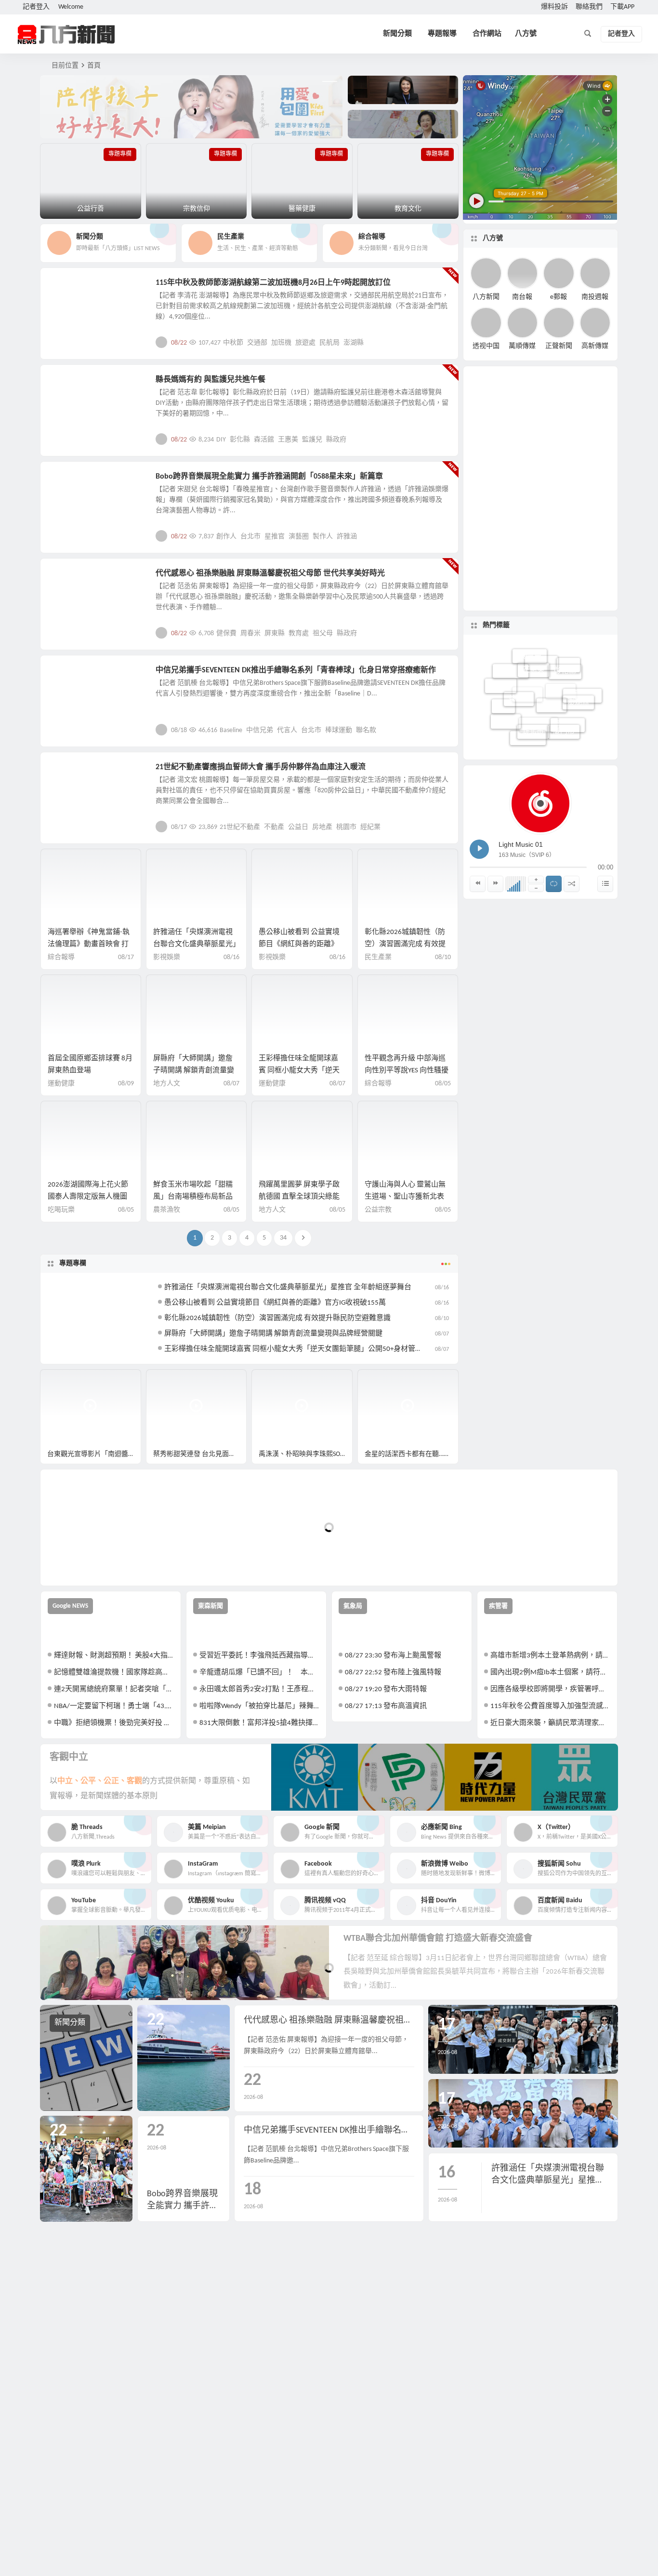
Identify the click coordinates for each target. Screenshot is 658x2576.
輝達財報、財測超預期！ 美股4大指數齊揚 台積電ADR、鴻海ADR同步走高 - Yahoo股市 (114, 1656)
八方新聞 (486, 297)
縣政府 (336, 440)
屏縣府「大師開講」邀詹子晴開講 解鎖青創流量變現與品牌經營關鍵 (194, 1071)
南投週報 (595, 297)
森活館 (264, 440)
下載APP (622, 7)
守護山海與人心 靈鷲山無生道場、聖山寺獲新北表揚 (405, 1197)
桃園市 (346, 827)
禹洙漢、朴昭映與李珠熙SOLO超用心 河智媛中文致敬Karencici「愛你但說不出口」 (306, 1454)
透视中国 (486, 346)
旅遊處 (305, 343)
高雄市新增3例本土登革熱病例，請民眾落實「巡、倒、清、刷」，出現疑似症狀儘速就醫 (550, 1656)
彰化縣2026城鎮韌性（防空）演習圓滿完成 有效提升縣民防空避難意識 (405, 944)
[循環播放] (554, 884)
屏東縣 (275, 634)
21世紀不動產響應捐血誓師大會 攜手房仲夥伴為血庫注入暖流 (261, 767)
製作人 (323, 537)
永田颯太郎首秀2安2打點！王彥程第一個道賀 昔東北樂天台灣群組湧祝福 (259, 1689)
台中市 (501, 681)
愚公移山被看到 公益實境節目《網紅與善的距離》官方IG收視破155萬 (299, 944)
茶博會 (519, 678)
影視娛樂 (70, 482)
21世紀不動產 (240, 827)
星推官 (275, 537)
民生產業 (70, 288)
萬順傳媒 (522, 346)
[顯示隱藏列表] (605, 884)
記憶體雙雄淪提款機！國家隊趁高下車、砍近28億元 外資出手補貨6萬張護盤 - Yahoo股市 (114, 1673)
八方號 (526, 34)
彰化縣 (240, 440)
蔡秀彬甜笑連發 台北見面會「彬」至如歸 (200, 1454)
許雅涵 (347, 537)
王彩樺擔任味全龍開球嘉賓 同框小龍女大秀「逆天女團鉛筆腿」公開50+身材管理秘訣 (301, 1349)
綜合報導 (61, 957)
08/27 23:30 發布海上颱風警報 (393, 1656)
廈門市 (564, 719)
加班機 (281, 343)
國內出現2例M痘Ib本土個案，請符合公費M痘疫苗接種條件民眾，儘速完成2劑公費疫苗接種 (550, 1673)
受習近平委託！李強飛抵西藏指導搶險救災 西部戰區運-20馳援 (259, 1656)
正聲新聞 (559, 346)
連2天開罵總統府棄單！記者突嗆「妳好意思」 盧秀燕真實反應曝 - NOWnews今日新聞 (114, 1689)
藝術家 (506, 713)
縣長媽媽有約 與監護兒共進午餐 (211, 380)
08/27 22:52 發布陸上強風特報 (393, 1673)
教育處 (299, 634)
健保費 (226, 634)
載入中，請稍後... (83, 1562)
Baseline (231, 730)
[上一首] (478, 884)
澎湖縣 (354, 343)
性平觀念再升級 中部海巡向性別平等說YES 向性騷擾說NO (407, 1071)
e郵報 (559, 297)
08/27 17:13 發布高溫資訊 (386, 1706)
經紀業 (370, 827)
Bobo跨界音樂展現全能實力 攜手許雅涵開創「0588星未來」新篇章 (269, 477)
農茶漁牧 (167, 1210)
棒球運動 (339, 730)
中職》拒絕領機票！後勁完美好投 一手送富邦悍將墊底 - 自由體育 (114, 1723)
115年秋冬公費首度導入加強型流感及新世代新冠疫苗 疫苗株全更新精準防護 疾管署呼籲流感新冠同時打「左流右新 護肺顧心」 (550, 1706)
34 (283, 1238)
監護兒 (312, 440)
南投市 (568, 731)
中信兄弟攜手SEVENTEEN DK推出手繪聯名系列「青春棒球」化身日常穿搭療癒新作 (296, 670)
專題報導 (442, 34)
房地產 (322, 827)
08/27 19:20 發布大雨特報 (386, 1689)
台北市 (250, 537)
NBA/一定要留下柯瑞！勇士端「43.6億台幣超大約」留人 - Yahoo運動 (114, 1706)
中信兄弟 (260, 730)
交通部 (257, 343)
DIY (221, 440)
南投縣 (582, 702)
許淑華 (528, 736)
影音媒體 (63, 1381)
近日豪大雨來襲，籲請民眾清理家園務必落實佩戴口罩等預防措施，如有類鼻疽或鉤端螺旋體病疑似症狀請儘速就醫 (550, 1723)
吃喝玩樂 (61, 1210)
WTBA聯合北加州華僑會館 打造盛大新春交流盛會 (438, 1939)
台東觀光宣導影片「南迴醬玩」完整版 (94, 1454)
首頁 (94, 66)
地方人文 (70, 579)
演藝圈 (299, 537)
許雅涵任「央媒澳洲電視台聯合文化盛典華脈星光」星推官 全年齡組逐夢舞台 (195, 944)
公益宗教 (70, 385)
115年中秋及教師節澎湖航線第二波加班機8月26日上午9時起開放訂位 (273, 283)
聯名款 (366, 730)
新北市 (533, 713)
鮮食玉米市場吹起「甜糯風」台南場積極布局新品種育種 (193, 1197)
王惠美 (288, 440)
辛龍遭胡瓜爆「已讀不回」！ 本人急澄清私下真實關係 (259, 1673)
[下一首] (495, 884)
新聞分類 (397, 34)
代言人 (287, 730)
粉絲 (568, 674)
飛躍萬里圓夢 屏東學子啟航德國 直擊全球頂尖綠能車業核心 (299, 1197)
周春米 (250, 634)
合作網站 (487, 34)
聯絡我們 (589, 7)
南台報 (522, 297)
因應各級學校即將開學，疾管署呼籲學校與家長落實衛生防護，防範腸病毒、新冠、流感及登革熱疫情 (550, 1689)
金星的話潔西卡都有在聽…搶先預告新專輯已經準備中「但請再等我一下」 (412, 1454)
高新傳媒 (595, 346)
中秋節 (233, 343)
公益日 (298, 827)
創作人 (226, 537)
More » (443, 342)
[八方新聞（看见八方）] (66, 34)
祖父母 (323, 634)
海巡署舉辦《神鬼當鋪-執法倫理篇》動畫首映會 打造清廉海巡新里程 (89, 944)
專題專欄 (73, 1263)
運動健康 (61, 1084)
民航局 (329, 343)
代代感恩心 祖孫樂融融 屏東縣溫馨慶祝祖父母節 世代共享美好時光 (270, 574)
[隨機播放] (572, 884)
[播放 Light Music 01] (479, 849)
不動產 (274, 827)
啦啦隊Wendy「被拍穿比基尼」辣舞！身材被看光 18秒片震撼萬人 (259, 1706)
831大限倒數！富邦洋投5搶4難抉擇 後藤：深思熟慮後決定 (259, 1723)
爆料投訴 (554, 7)
